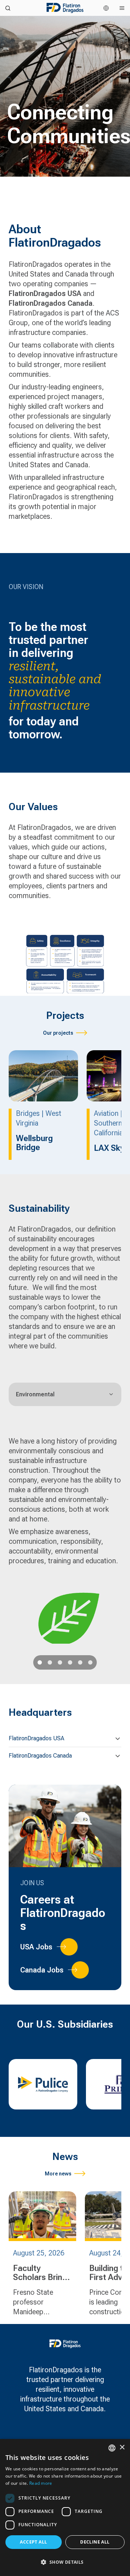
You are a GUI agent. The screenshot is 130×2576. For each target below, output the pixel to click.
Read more (41, 2483)
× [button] (122, 2447)
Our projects (58, 1033)
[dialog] (65, 2507)
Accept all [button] (33, 2542)
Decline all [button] (95, 2542)
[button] (65, 1738)
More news (58, 2174)
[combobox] (112, 2448)
